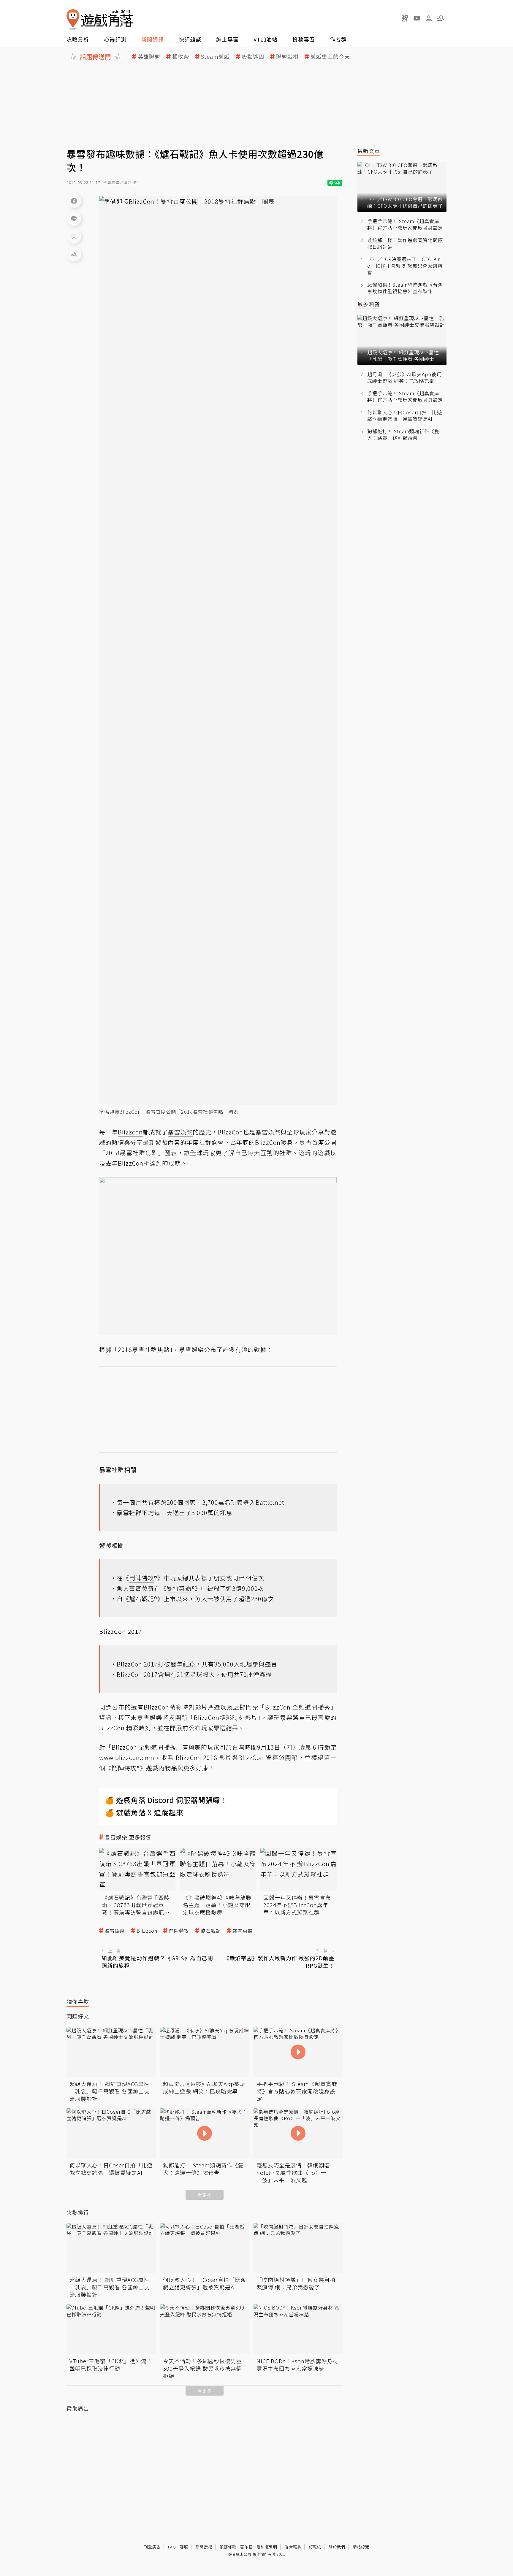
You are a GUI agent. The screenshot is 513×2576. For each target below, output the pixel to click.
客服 (184, 2547)
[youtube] (417, 18)
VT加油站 (266, 39)
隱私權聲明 (267, 2547)
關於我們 (337, 2547)
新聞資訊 (153, 39)
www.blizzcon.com (127, 1757)
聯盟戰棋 (287, 57)
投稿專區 (304, 39)
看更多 (205, 2195)
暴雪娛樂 (115, 1931)
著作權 (246, 2547)
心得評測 (115, 39)
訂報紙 (315, 2547)
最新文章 (369, 151)
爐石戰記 (211, 1931)
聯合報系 (293, 2547)
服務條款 (228, 2547)
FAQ (172, 2547)
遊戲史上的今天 (330, 57)
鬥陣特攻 (179, 1931)
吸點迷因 (253, 57)
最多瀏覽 (369, 304)
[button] (441, 18)
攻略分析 (78, 39)
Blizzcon (147, 1931)
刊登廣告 (152, 2547)
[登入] (429, 18)
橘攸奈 (181, 57)
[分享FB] (74, 201)
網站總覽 (361, 2547)
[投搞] (405, 18)
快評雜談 (190, 39)
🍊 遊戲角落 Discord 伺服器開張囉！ (166, 1800)
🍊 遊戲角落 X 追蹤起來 (144, 1812)
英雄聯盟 (149, 57)
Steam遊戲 (215, 57)
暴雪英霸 (243, 1931)
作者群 (338, 39)
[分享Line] (74, 218)
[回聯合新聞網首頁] (73, 19)
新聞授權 (204, 2547)
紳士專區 (227, 39)
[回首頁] (100, 19)
